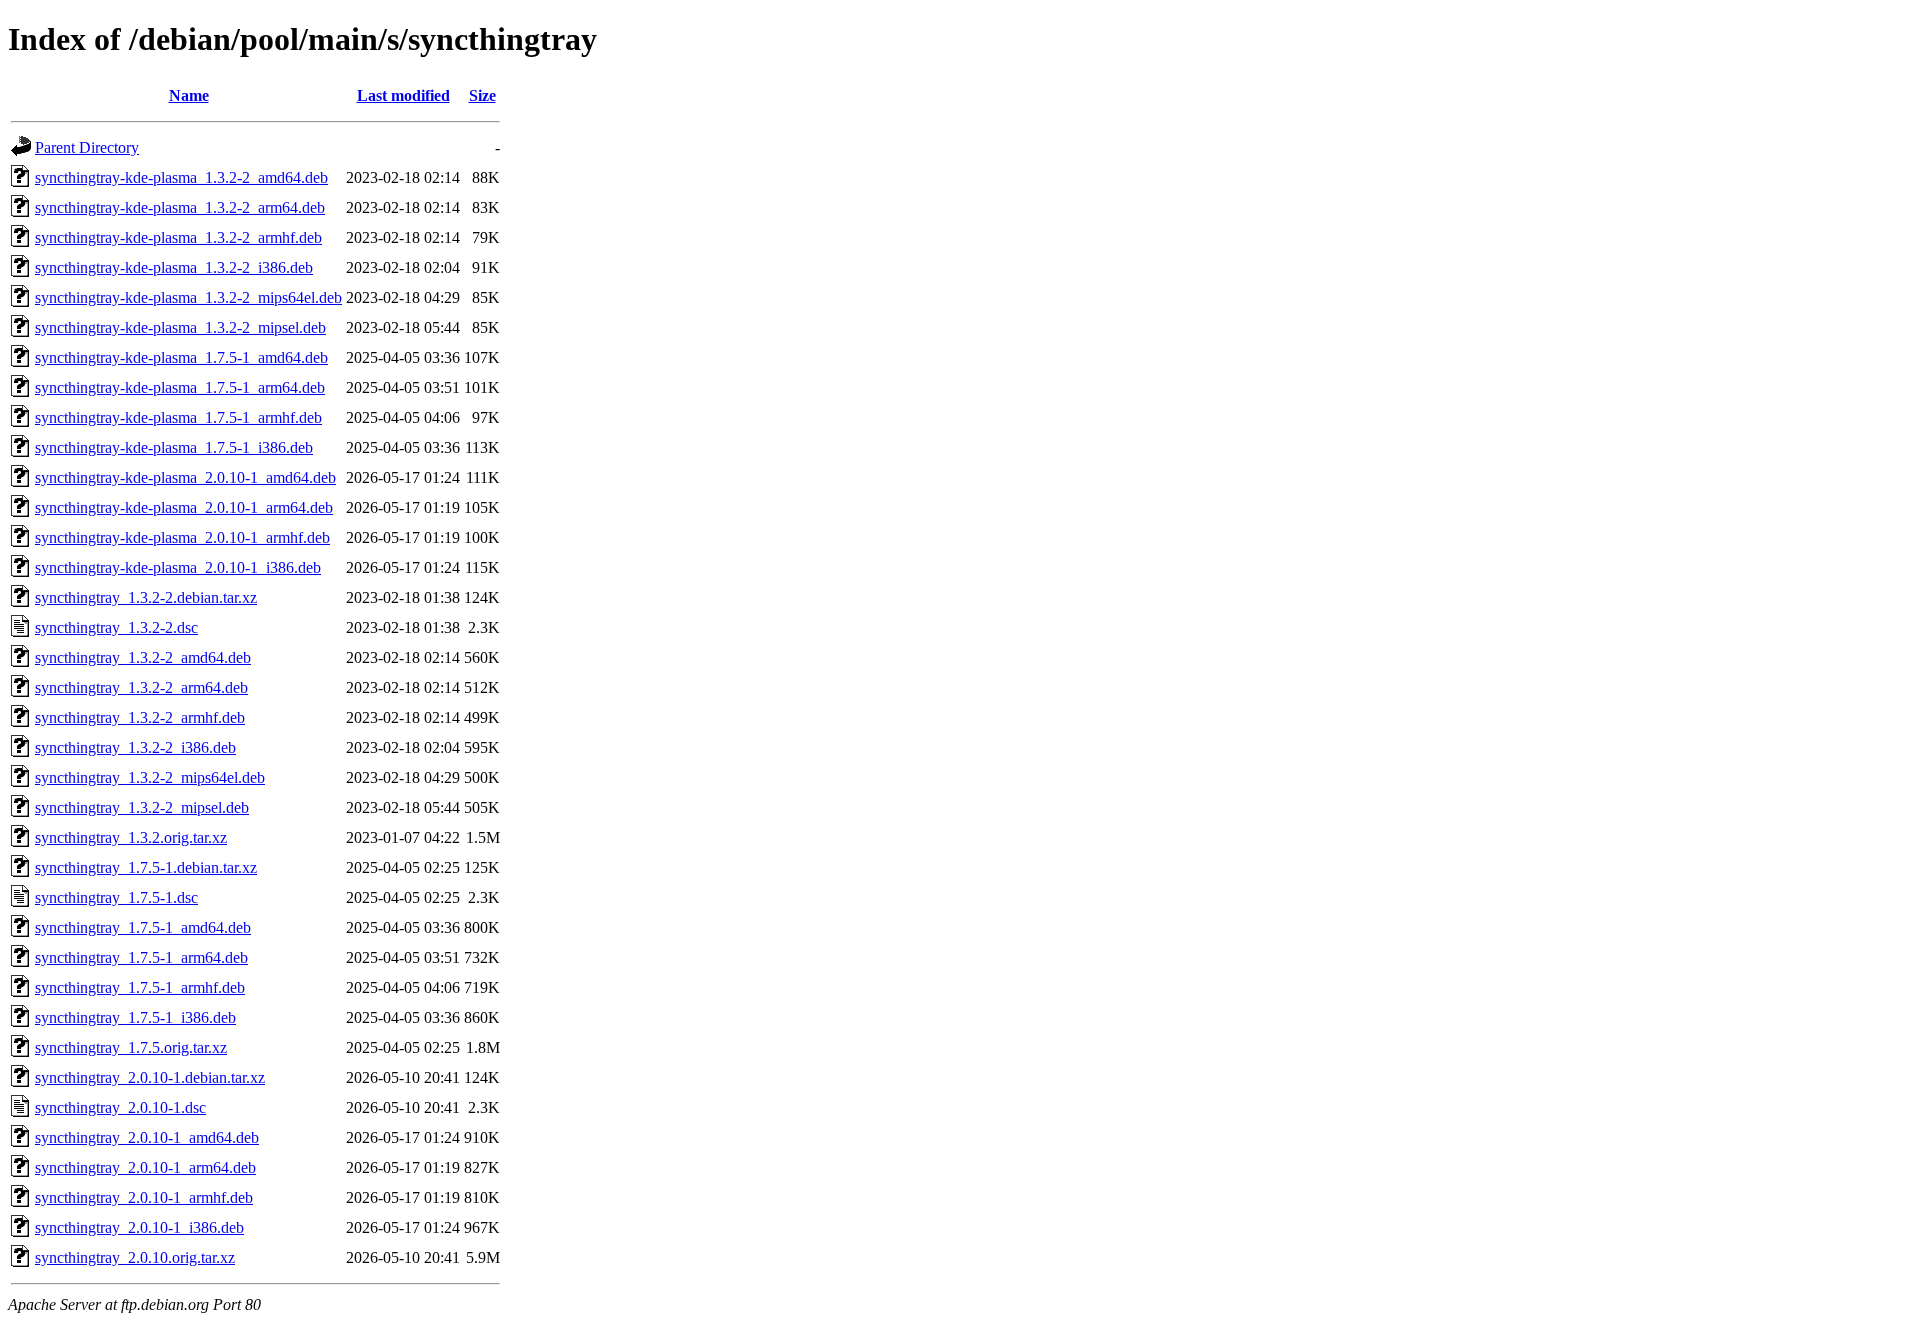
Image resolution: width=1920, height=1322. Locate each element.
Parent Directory (87, 147)
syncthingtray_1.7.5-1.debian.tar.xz (146, 867)
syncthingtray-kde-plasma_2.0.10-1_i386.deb (178, 567)
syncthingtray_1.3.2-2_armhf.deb (140, 717)
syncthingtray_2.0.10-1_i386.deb (139, 1227)
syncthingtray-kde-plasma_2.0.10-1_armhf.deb (182, 537)
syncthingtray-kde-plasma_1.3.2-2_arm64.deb (180, 207)
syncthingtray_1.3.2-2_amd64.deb (143, 657)
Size (482, 95)
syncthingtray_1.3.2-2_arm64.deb (141, 687)
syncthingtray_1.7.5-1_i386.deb (135, 1017)
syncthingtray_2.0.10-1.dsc (120, 1107)
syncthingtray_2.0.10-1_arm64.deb (145, 1167)
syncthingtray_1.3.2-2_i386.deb (135, 747)
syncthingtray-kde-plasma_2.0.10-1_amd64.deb (185, 477)
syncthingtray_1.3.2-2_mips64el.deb (150, 777)
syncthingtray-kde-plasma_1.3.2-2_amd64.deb (181, 177)
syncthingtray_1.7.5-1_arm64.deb (141, 957)
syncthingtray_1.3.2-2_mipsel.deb (142, 807)
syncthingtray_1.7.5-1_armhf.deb (140, 987)
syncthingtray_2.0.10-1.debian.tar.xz (150, 1077)
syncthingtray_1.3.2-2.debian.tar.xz (146, 597)
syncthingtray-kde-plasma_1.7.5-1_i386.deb (174, 447)
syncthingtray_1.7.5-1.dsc (116, 897)
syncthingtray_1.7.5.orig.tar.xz (131, 1047)
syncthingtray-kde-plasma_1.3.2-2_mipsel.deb (180, 327)
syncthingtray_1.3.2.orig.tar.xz (131, 837)
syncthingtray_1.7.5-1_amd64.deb (143, 927)
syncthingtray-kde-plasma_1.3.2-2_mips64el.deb (188, 297)
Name (189, 95)
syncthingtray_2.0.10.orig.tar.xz (135, 1257)
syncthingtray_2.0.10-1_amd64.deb (147, 1137)
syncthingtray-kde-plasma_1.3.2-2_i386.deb (174, 267)
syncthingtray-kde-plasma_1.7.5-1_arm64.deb (180, 387)
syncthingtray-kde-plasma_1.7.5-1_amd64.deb (181, 357)
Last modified (403, 95)
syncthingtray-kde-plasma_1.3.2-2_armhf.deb (178, 237)
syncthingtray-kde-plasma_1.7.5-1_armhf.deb (178, 417)
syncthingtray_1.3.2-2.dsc (116, 627)
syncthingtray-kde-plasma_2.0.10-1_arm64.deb (184, 507)
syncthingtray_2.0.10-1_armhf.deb (144, 1197)
